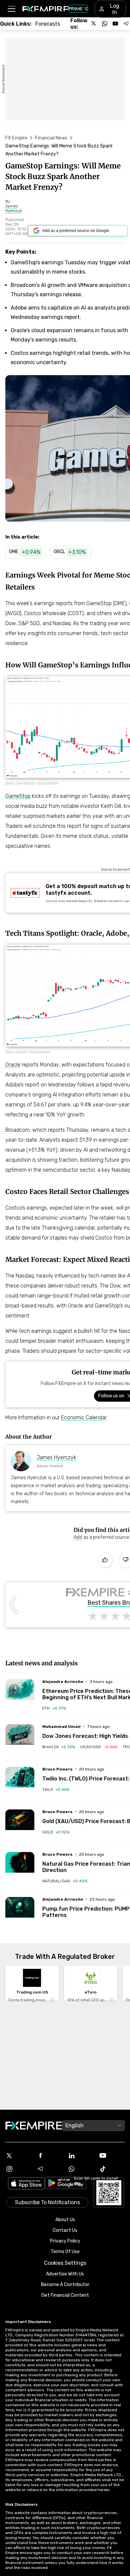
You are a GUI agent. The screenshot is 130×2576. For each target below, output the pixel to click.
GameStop (18, 796)
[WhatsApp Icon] (81, 2169)
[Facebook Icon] (50, 2156)
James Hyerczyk (56, 1457)
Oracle (13, 1065)
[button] (11, 9)
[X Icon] (18, 2156)
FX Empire (16, 138)
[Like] (105, 1560)
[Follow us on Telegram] (126, 24)
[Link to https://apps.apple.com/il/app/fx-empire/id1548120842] (26, 2184)
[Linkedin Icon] (81, 2156)
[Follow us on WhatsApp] (105, 24)
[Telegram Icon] (50, 2169)
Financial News (51, 138)
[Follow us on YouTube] (115, 24)
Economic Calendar (84, 1417)
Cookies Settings (65, 2263)
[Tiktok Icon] (112, 2169)
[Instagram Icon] (18, 2169)
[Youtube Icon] (112, 2156)
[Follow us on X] (94, 24)
